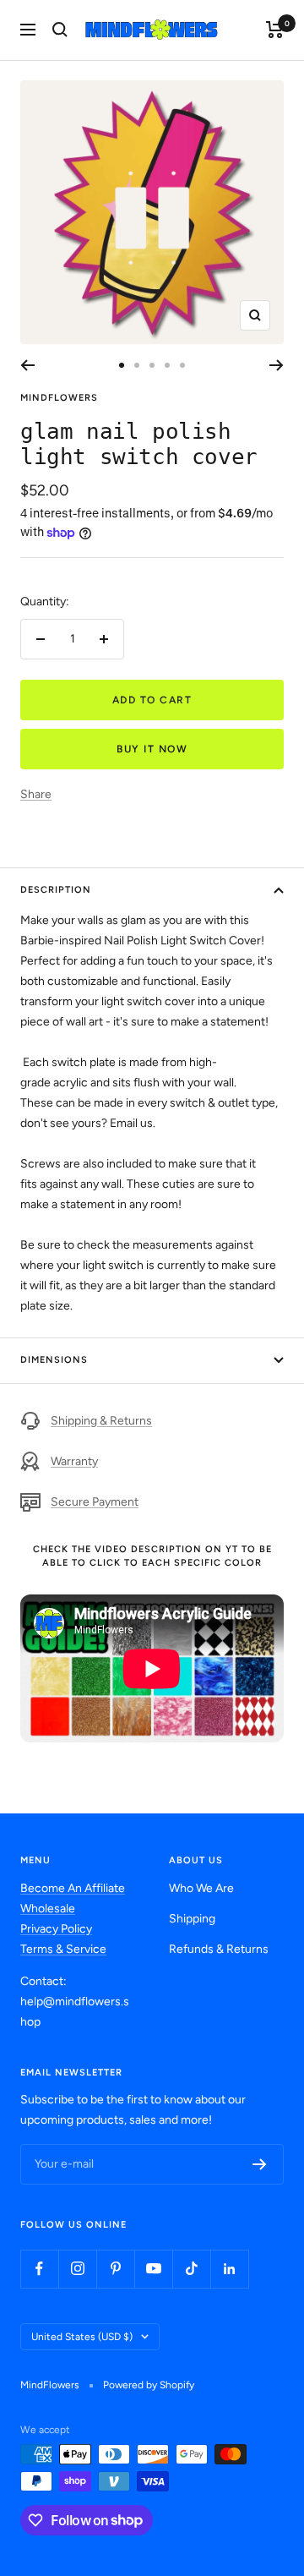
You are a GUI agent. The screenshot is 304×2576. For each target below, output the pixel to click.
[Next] (277, 365)
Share (36, 794)
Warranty (74, 1461)
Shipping (192, 1919)
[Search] (60, 30)
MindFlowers (59, 398)
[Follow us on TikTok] (191, 2269)
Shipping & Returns (101, 1421)
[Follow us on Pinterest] (115, 2269)
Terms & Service (63, 1949)
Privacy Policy (56, 1929)
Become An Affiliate (73, 1888)
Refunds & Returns (219, 1949)
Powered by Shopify (149, 2385)
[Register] (260, 2164)
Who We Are (201, 1888)
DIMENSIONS (54, 1360)
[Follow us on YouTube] (153, 2269)
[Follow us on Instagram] (77, 2269)
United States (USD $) (82, 2337)
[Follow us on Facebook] (39, 2269)
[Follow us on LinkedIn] (229, 2269)
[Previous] (27, 365)
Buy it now (152, 749)
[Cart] (275, 30)
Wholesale (48, 1909)
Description (56, 890)
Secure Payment (95, 1502)
